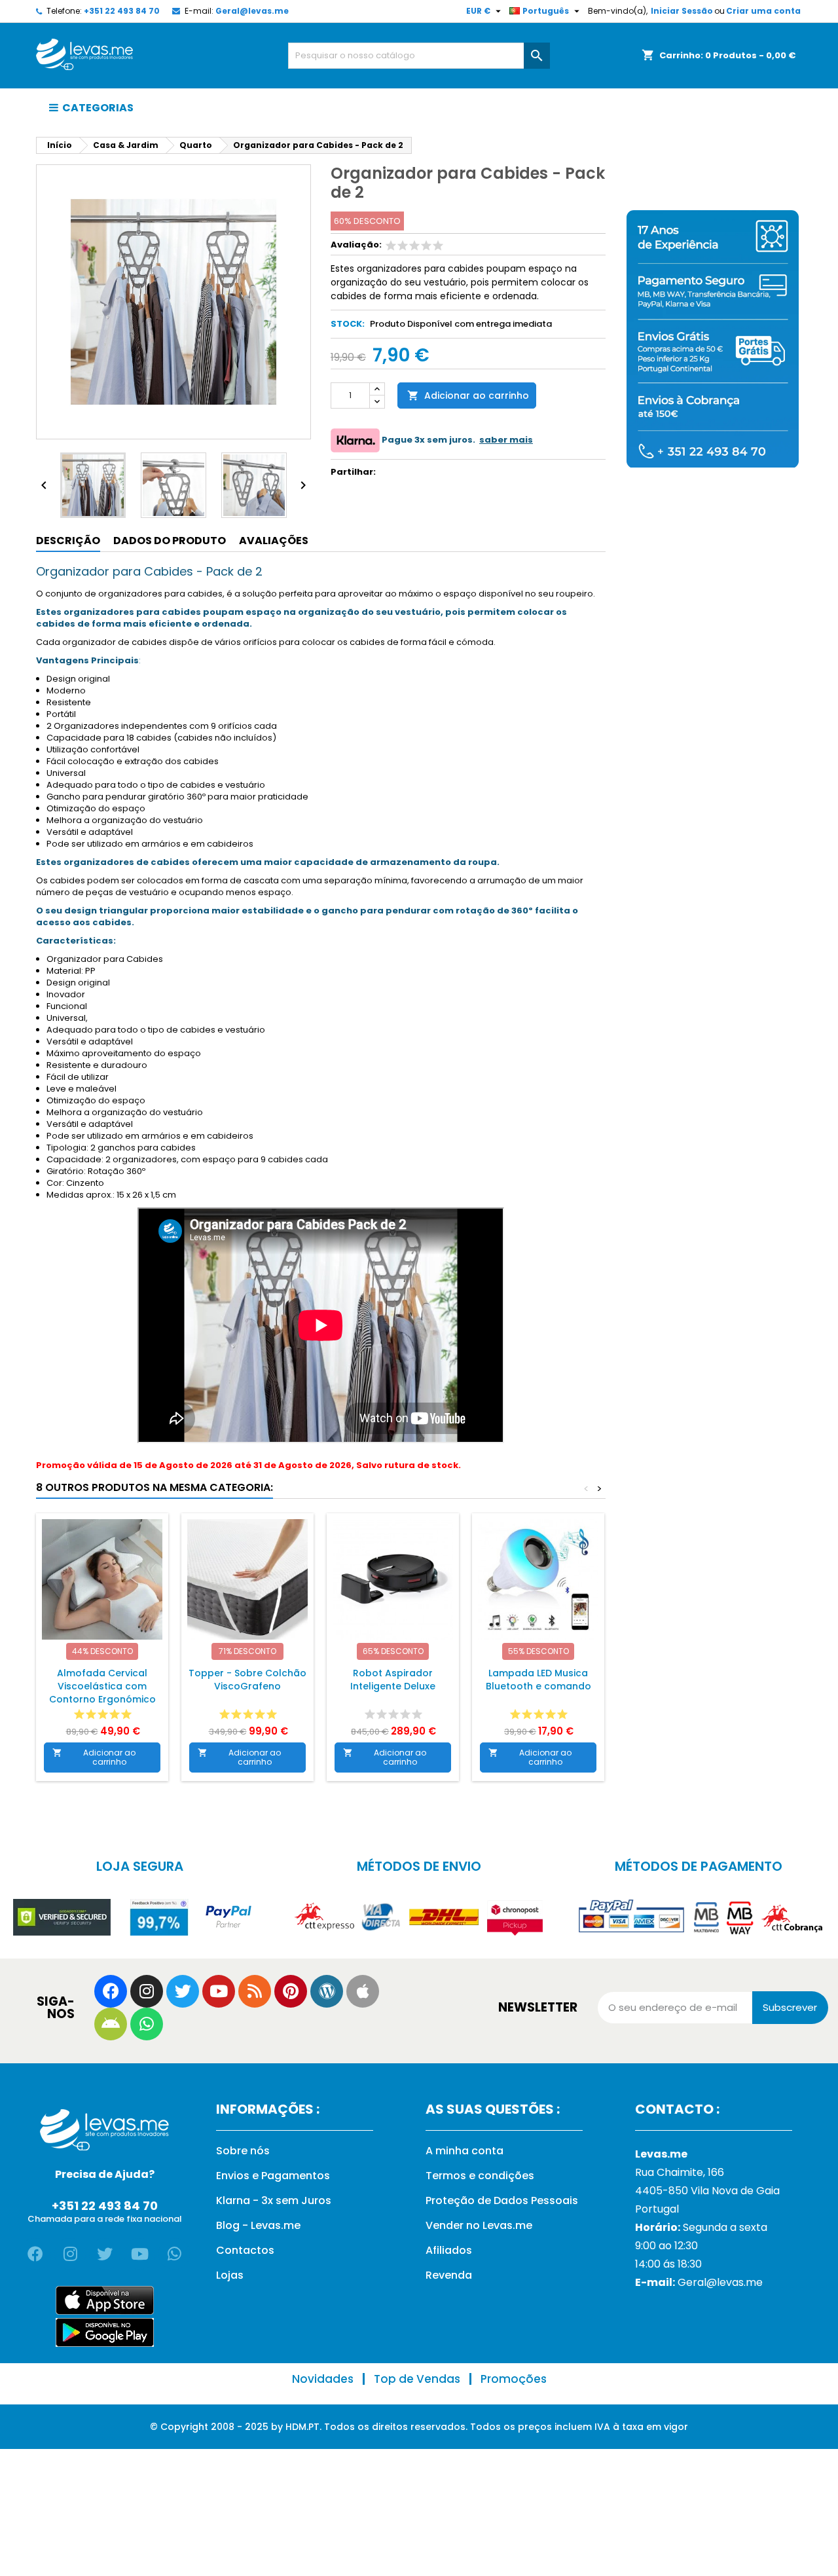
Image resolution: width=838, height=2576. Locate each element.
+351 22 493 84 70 (122, 11)
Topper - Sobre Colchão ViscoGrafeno (247, 1680)
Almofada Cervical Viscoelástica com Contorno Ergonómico (102, 1686)
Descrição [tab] (68, 541)
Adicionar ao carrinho (468, 396)
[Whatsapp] (147, 2024)
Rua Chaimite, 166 (680, 2172)
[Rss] (255, 1991)
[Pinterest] (291, 1991)
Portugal (657, 2209)
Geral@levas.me (252, 11)
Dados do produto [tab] (170, 541)
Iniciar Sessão (682, 11)
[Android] (111, 2024)
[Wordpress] (327, 1991)
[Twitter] (183, 1991)
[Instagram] (147, 1991)
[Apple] (363, 1991)
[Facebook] (111, 1991)
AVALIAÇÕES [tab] (274, 541)
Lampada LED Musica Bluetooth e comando (538, 1680)
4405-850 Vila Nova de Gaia (707, 2191)
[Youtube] (219, 1991)
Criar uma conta (763, 11)
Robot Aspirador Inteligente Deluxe (393, 1680)
